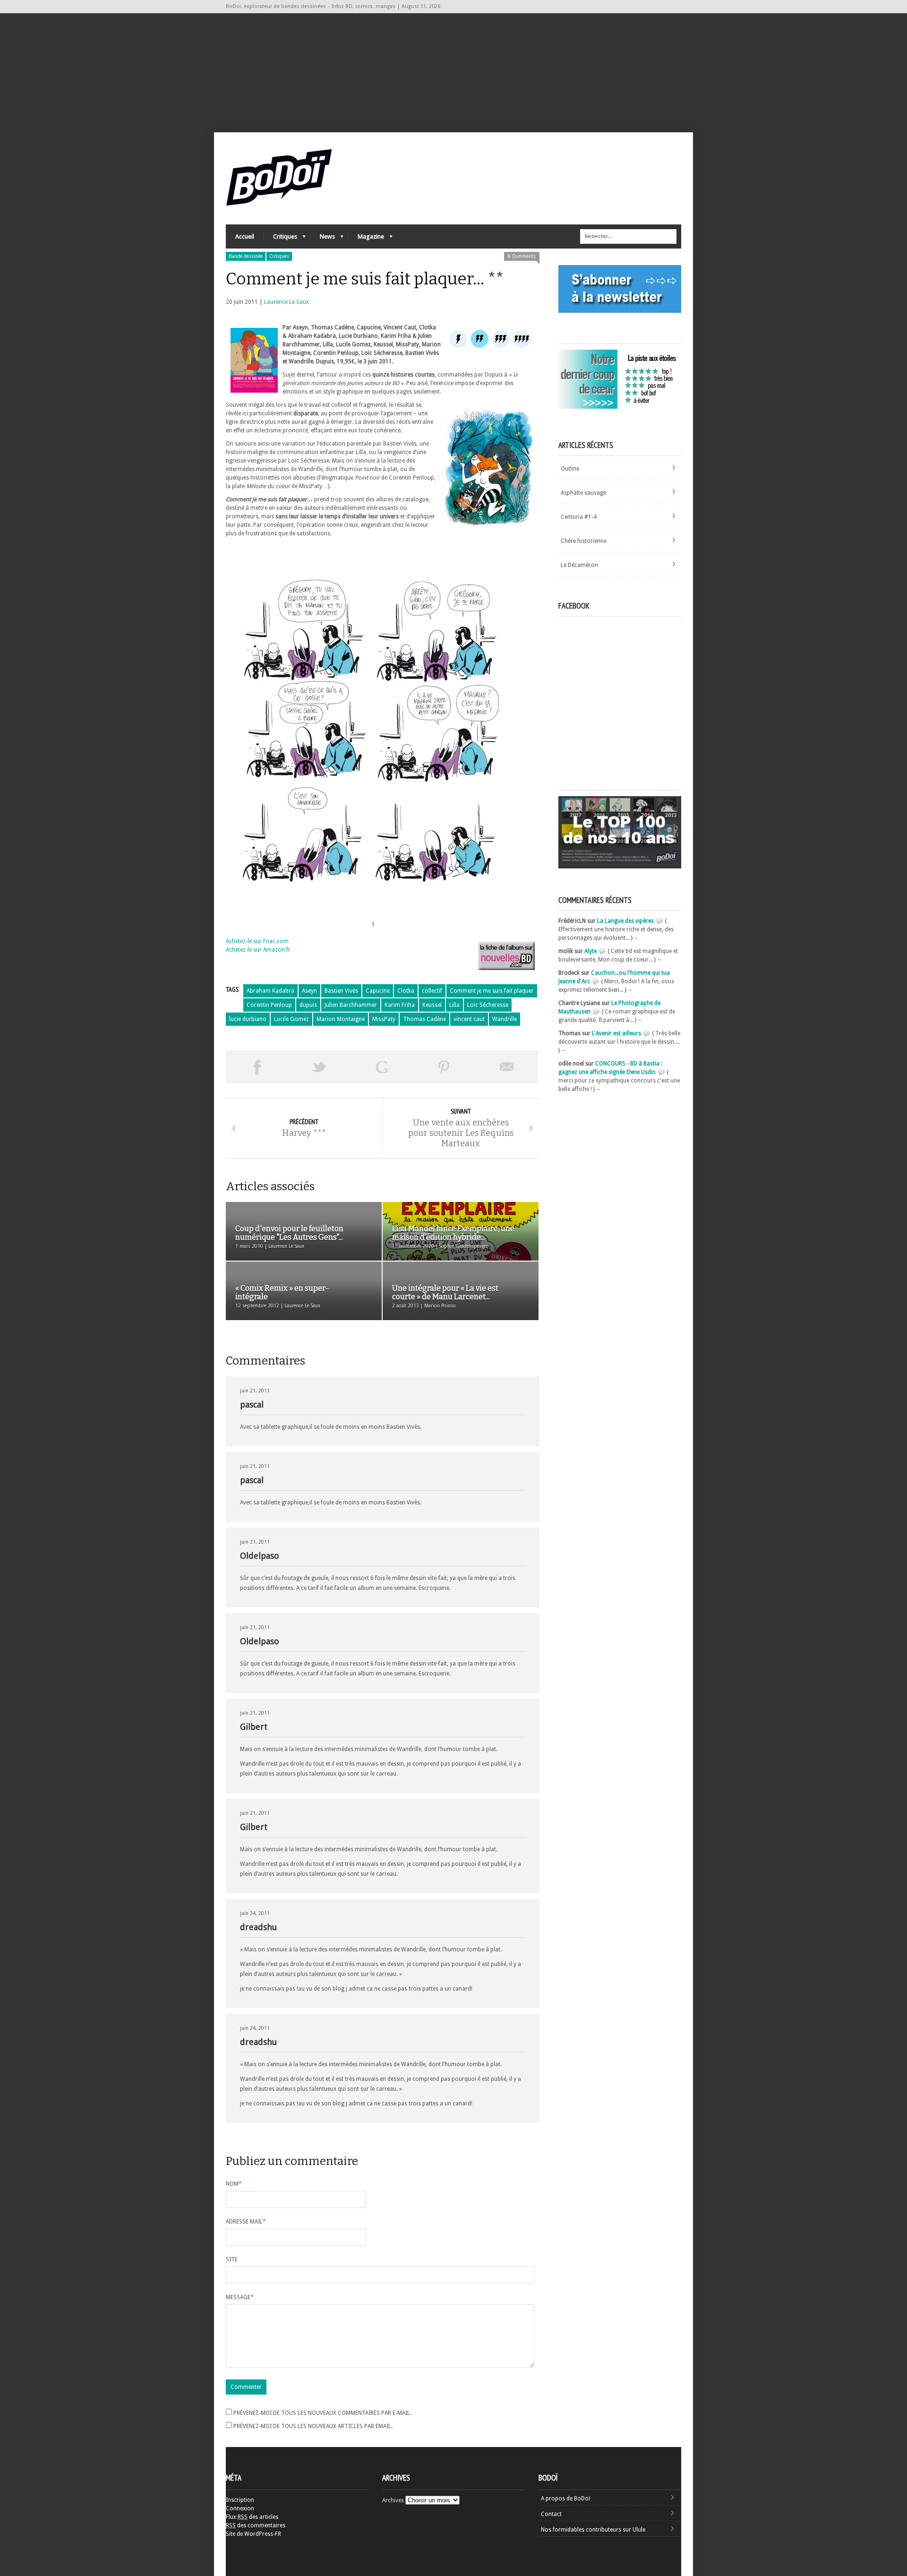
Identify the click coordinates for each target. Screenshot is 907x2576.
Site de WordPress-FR (253, 2534)
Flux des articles (252, 2517)
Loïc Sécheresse (488, 1005)
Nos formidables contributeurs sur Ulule (593, 2530)
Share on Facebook (257, 1067)
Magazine (366, 239)
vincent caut (469, 1019)
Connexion (240, 2508)
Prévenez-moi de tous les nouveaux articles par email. (313, 2426)
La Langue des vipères (625, 921)
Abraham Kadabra (270, 991)
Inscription (240, 2500)
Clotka (406, 991)
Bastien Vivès (341, 991)
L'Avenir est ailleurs (616, 1033)
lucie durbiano (248, 1019)
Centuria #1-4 (579, 517)
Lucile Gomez (291, 1019)
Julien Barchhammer (351, 1005)
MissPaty (384, 1019)
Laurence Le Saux (287, 302)
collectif (432, 991)
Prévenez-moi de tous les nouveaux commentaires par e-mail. (322, 2413)
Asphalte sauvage (583, 493)
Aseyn (309, 991)
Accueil (245, 236)
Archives (393, 2500)
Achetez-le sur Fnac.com (257, 941)
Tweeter (319, 1067)
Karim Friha (400, 1005)
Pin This (444, 1067)
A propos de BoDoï (565, 2499)
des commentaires (256, 2525)
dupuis (308, 1005)
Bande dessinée (246, 256)
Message (240, 2297)
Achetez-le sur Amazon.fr (258, 950)
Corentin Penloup (269, 1005)
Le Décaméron (579, 565)
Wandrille (505, 1019)
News (323, 239)
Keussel (432, 1005)
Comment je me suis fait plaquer (492, 991)
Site (232, 2259)
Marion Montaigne (341, 1019)
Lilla (454, 1005)
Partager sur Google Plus (382, 1067)
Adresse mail (246, 2222)
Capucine (378, 991)
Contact (551, 2514)
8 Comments (522, 256)
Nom (234, 2184)
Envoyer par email (507, 1067)
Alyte (590, 951)
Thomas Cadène (424, 1019)
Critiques (280, 239)
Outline (570, 469)
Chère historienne (584, 541)
